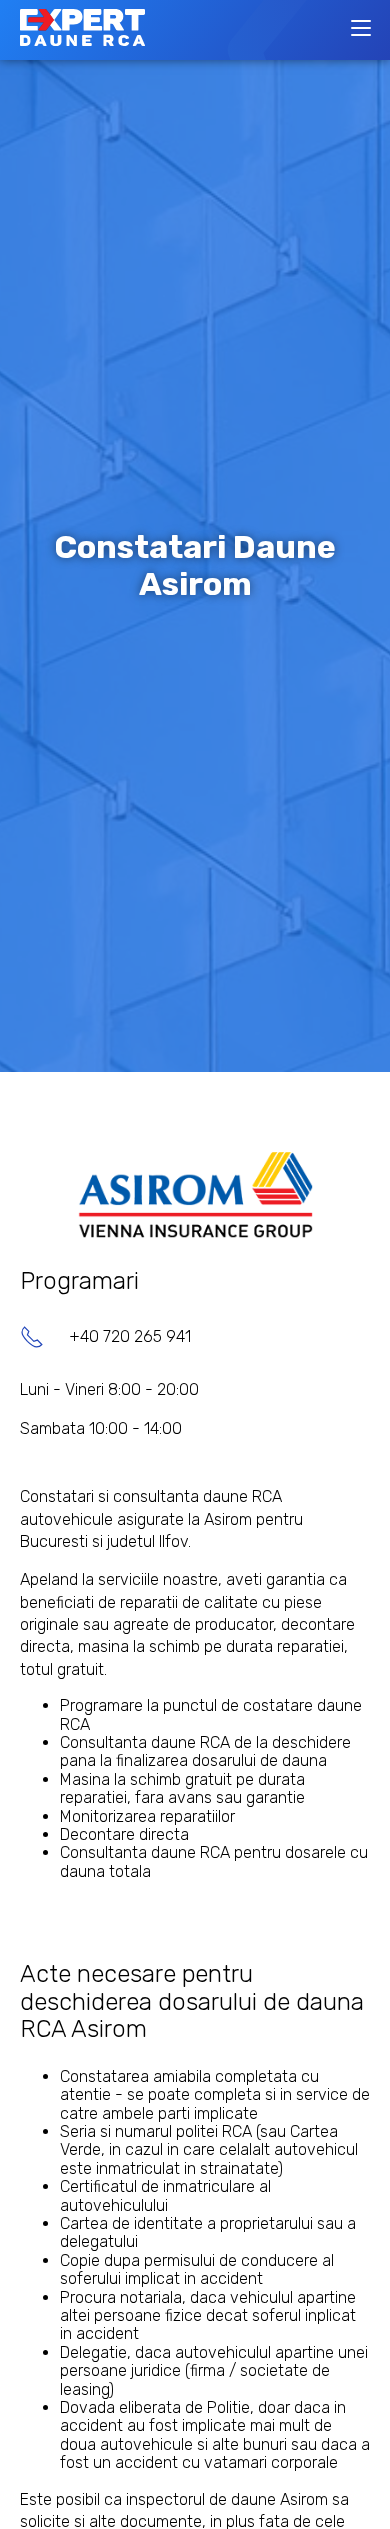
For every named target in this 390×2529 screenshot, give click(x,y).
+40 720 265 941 (130, 1336)
